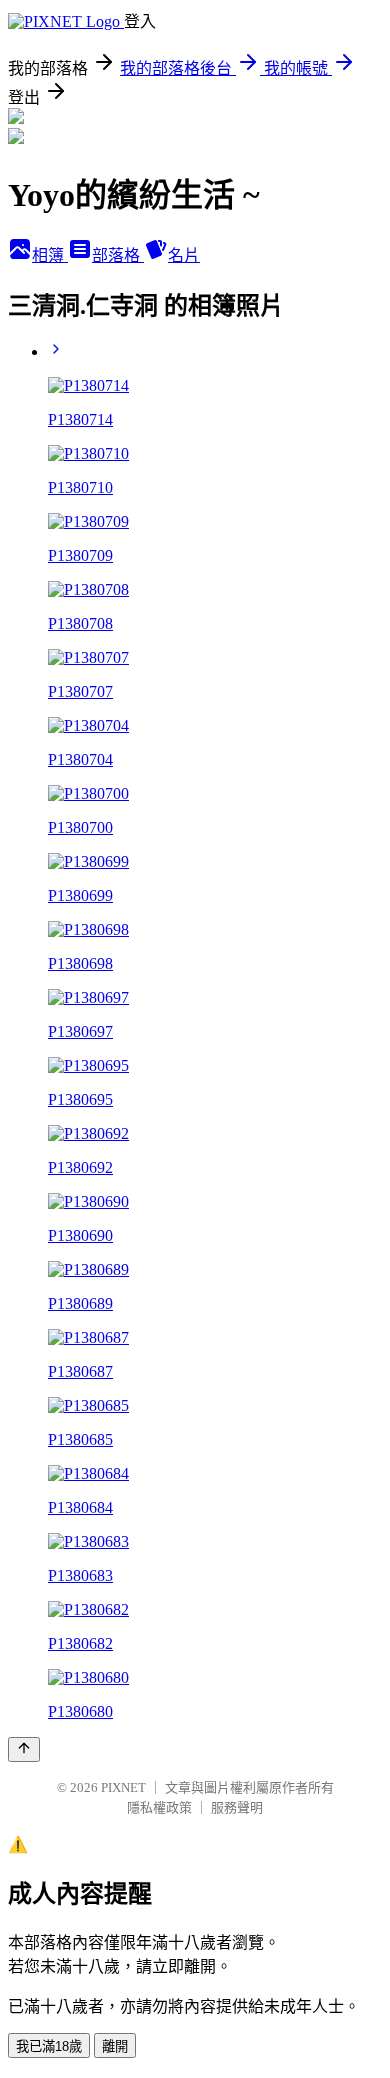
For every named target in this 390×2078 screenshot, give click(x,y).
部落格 (118, 255)
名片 (184, 255)
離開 (115, 2046)
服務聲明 (237, 1807)
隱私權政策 (159, 1807)
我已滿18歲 (49, 2046)
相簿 (50, 255)
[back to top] (24, 1749)
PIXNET (123, 1787)
